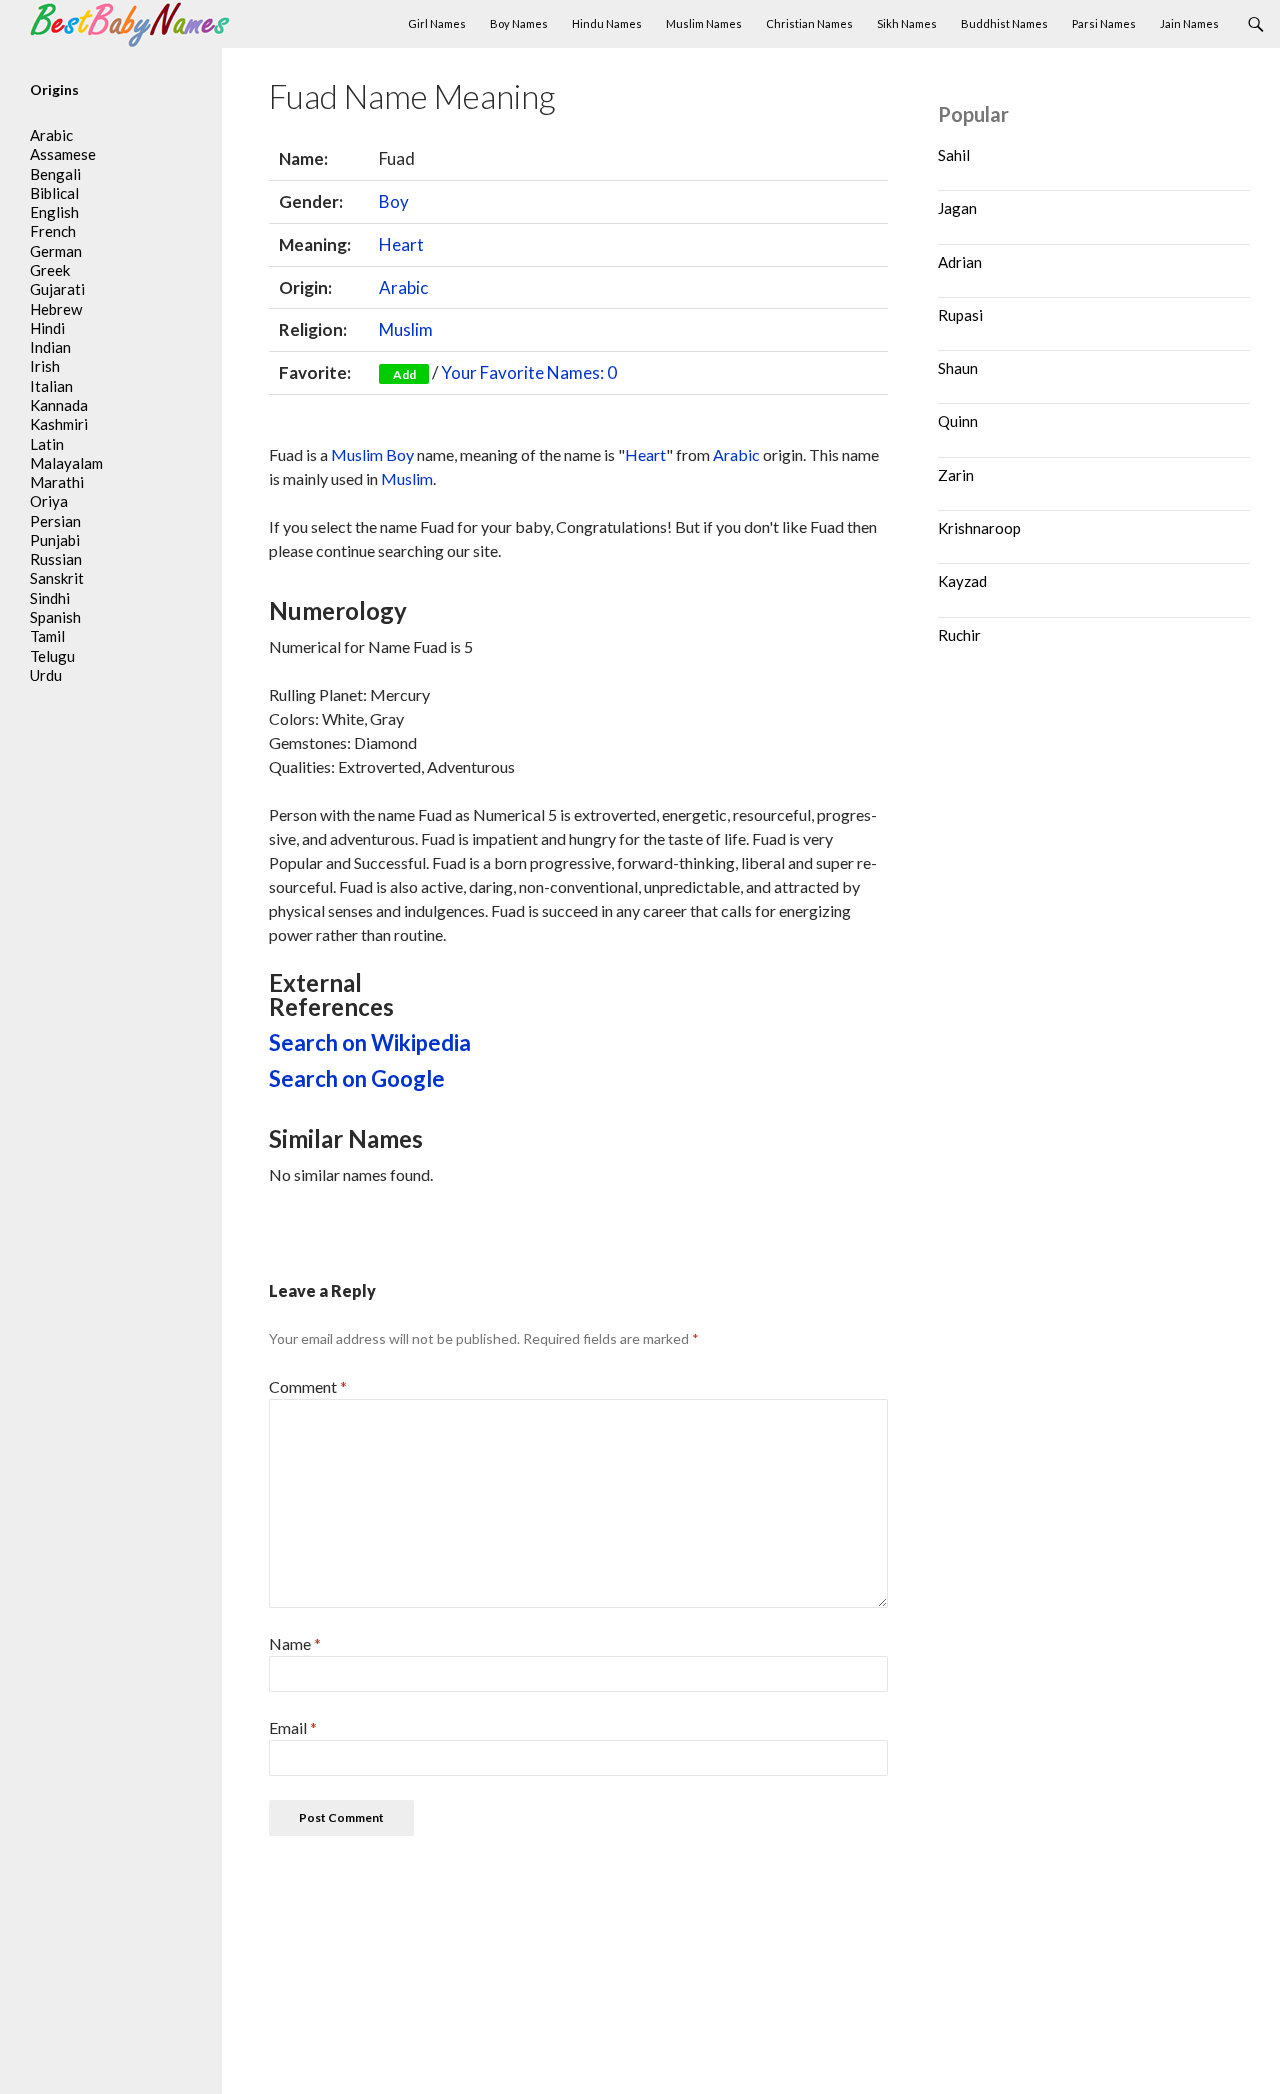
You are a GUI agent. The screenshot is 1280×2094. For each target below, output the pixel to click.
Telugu (52, 656)
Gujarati (57, 289)
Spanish (55, 617)
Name (295, 1643)
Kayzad (962, 581)
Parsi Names (1104, 23)
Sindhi (50, 598)
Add (404, 374)
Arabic (403, 287)
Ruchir (959, 635)
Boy (394, 201)
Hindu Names (607, 23)
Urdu (46, 675)
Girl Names (437, 23)
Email (293, 1727)
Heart (401, 244)
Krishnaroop (979, 528)
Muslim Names (704, 23)
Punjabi (55, 540)
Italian (51, 386)
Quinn (958, 421)
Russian (56, 559)
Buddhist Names (1004, 23)
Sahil (954, 155)
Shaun (958, 368)
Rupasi (960, 315)
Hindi (47, 328)
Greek (50, 270)
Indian (50, 347)
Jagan (957, 208)
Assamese (63, 154)
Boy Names (519, 23)
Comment (308, 1386)
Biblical (54, 193)
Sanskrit (57, 578)
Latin (47, 444)
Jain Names (1189, 23)
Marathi (57, 482)
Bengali (55, 174)
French (53, 231)
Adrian (960, 262)
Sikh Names (907, 23)
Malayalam (66, 463)
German (56, 251)
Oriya (49, 501)
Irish (45, 366)
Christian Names (809, 23)
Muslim (406, 329)
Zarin (956, 475)
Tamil (47, 636)
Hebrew (56, 309)
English (54, 212)
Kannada (59, 405)
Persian (55, 521)
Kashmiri (59, 424)
